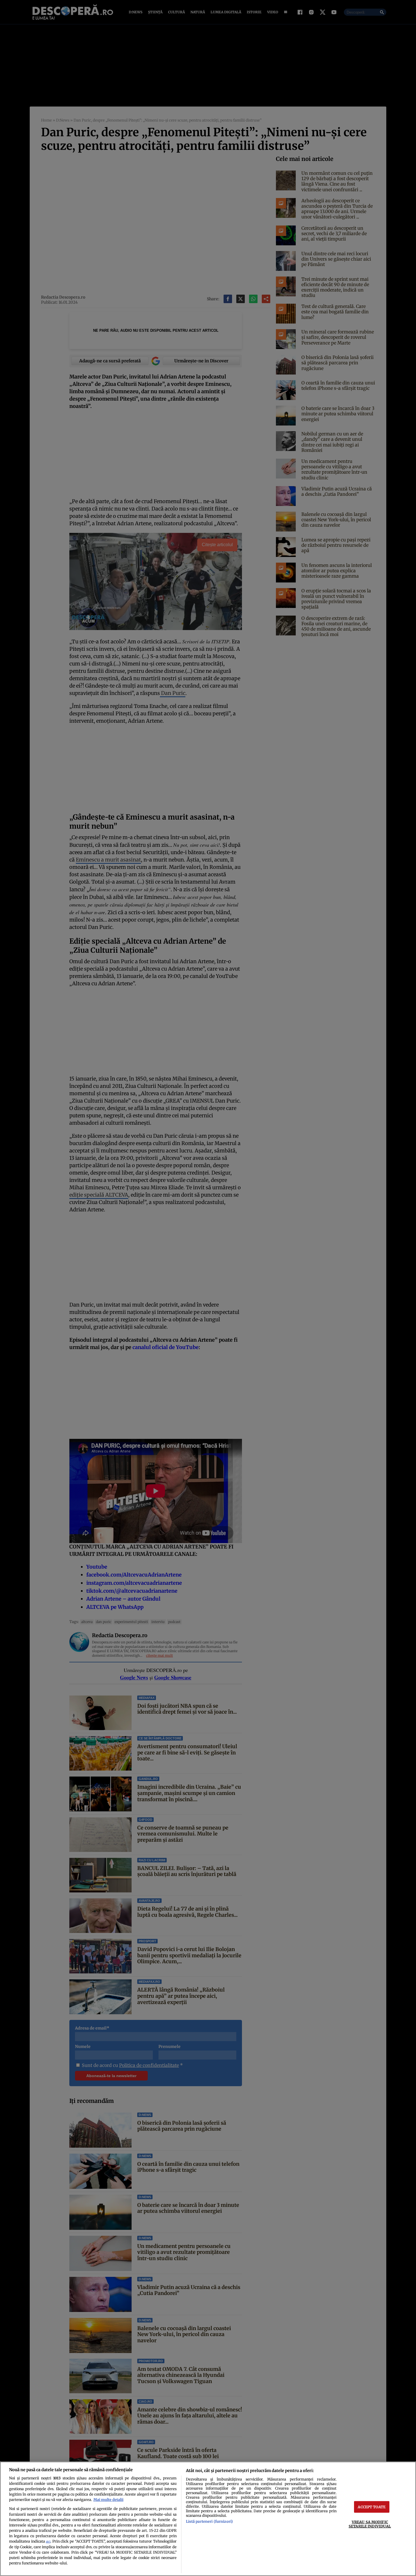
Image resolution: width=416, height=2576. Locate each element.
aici (48, 2542)
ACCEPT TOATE (372, 2507)
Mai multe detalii (108, 2500)
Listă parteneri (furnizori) (209, 2521)
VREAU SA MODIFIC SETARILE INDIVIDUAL (370, 2524)
